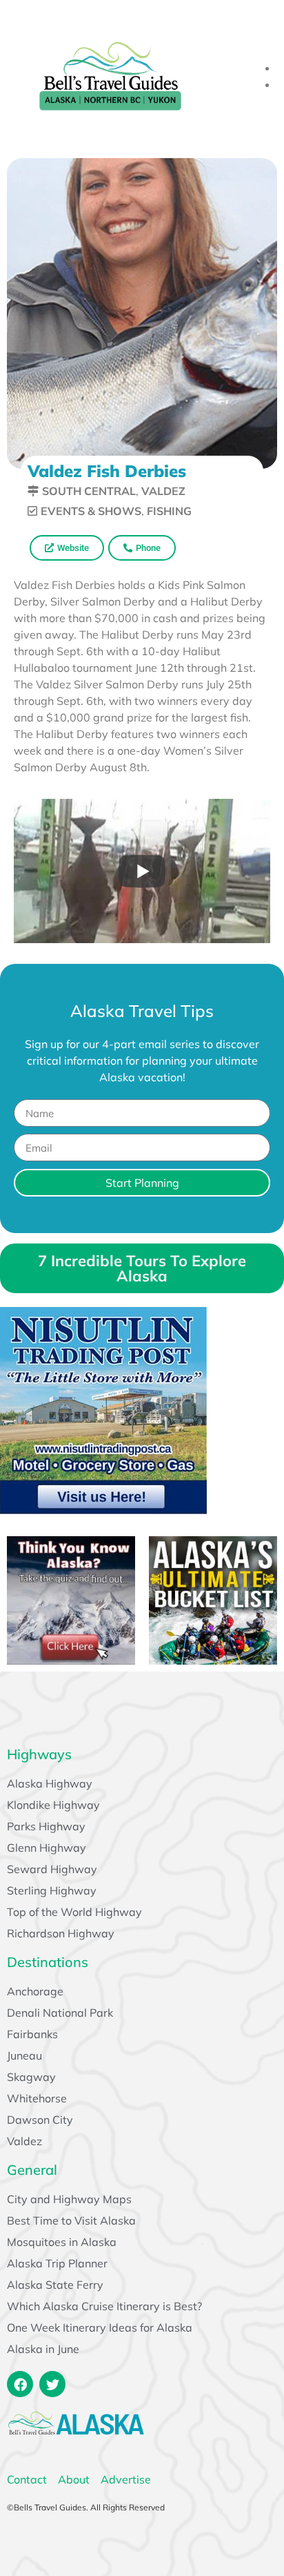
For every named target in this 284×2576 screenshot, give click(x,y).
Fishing (169, 511)
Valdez (163, 491)
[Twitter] (52, 2384)
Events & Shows (91, 511)
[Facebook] (20, 2384)
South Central (89, 491)
